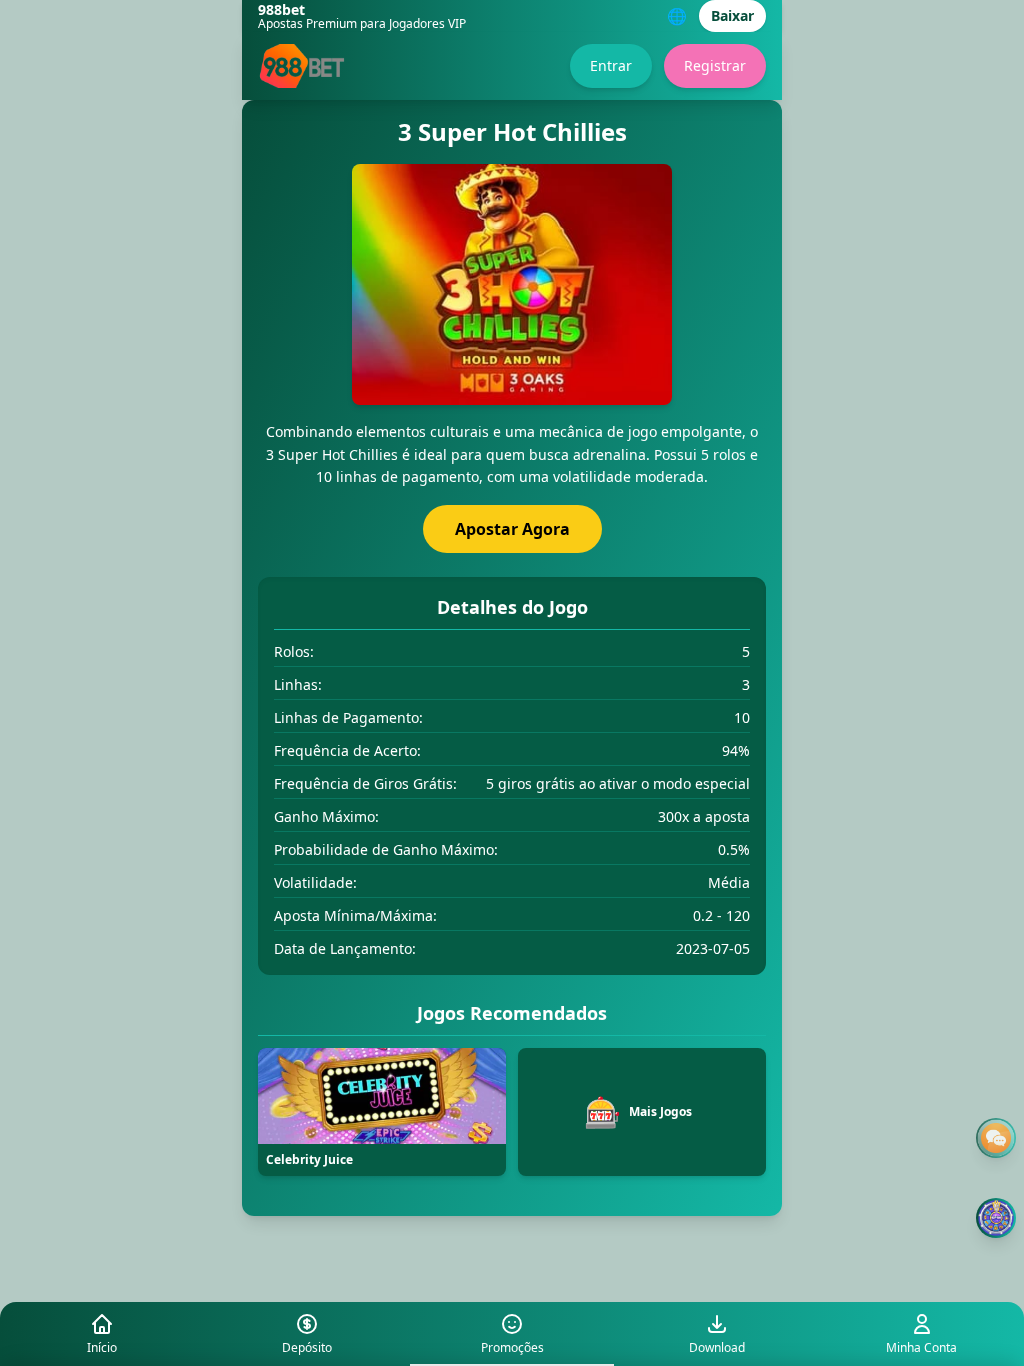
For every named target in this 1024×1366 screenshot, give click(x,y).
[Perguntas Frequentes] (996, 1138)
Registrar (715, 65)
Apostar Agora (512, 529)
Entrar (611, 65)
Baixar (732, 15)
